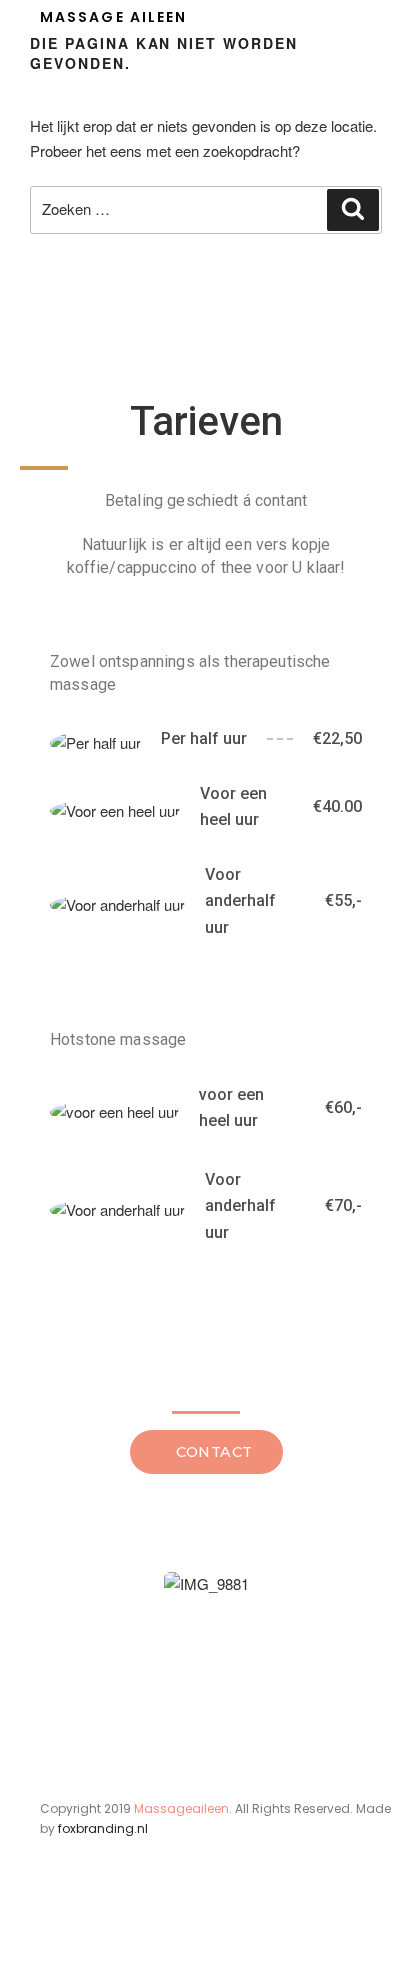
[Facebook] (52, 1929)
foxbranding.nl (103, 1828)
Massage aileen (113, 17)
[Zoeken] (353, 210)
